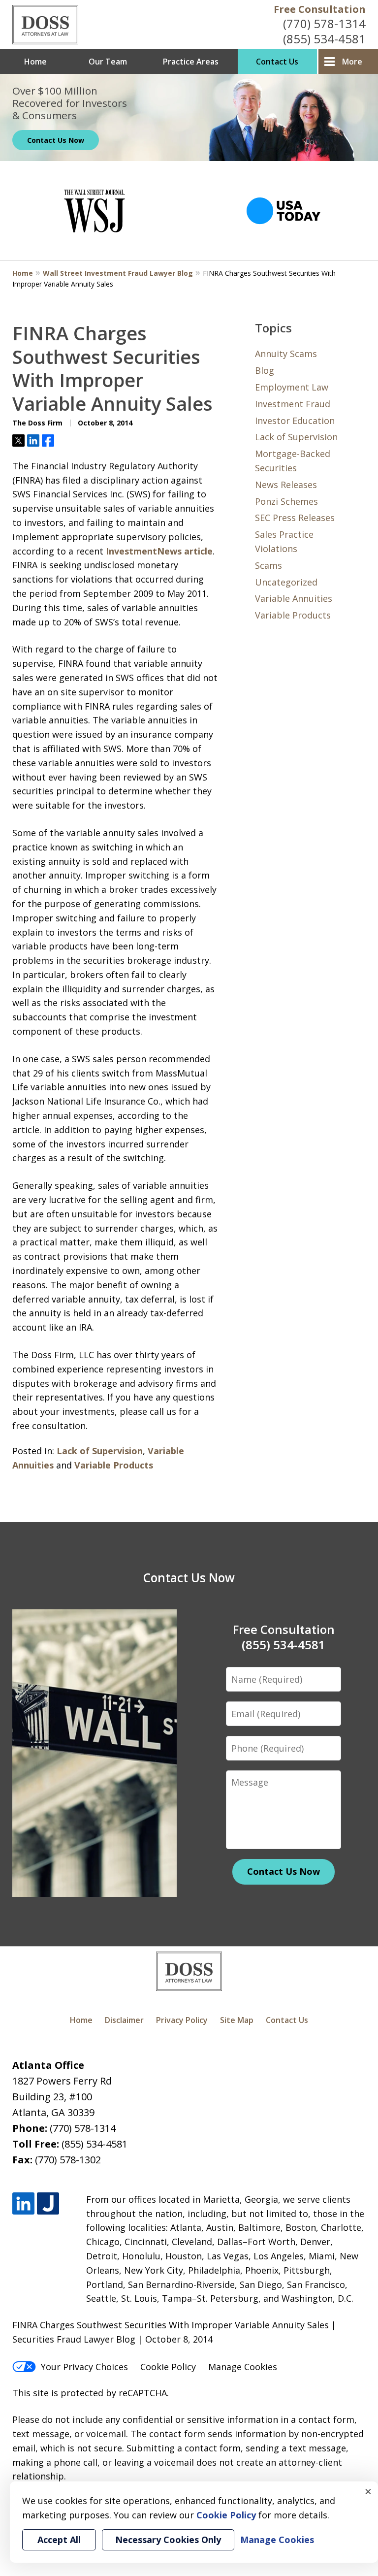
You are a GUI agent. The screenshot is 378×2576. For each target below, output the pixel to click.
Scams (268, 565)
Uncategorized (286, 582)
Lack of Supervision (100, 1451)
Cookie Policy (168, 2367)
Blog (265, 370)
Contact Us (277, 62)
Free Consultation (320, 9)
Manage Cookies (243, 2367)
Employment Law (292, 387)
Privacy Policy (182, 2020)
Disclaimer (124, 2020)
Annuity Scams (286, 354)
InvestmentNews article (159, 551)
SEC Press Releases (295, 518)
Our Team (108, 62)
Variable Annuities (294, 598)
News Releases (286, 485)
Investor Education (295, 421)
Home (35, 62)
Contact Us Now (56, 140)
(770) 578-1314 (324, 23)
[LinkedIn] (23, 2203)
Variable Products (114, 1465)
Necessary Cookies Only (168, 2540)
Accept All (59, 2540)
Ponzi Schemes (286, 501)
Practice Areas (191, 62)
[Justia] (48, 2203)
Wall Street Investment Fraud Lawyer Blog (118, 273)
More (352, 62)
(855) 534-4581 (324, 39)
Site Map (237, 2020)
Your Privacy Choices (84, 2367)
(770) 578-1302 (68, 2160)
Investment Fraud (293, 404)
